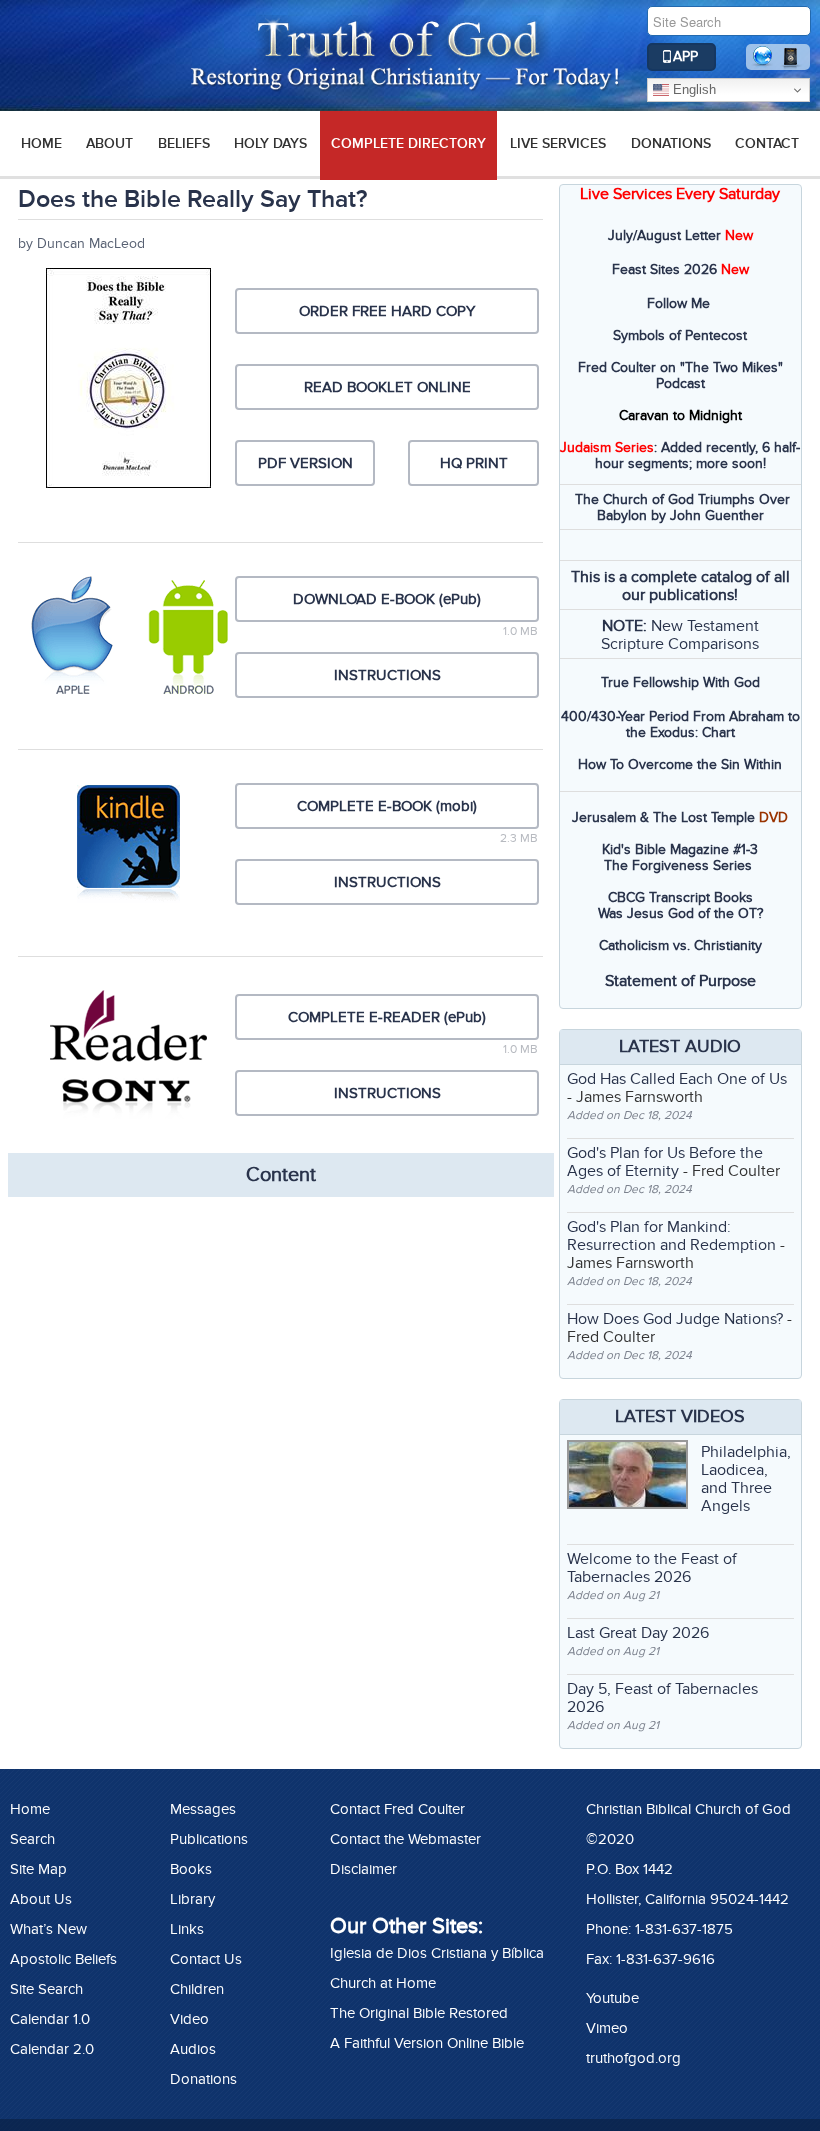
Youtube (612, 1998)
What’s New (48, 1929)
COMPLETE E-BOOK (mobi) (387, 806)
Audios (193, 2049)
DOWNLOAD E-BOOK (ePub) (387, 599)
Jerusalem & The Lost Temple (663, 817)
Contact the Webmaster (405, 1839)
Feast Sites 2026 (664, 269)
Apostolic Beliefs (63, 1959)
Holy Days (270, 143)
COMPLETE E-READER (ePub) (387, 1017)
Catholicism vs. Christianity (680, 945)
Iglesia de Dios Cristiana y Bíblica (437, 1953)
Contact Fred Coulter (397, 1809)
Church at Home (383, 1983)
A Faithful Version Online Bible (427, 2043)
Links (187, 1929)
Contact (767, 143)
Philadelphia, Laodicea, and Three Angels (746, 1479)
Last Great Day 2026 (638, 1633)
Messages (203, 1809)
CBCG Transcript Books (680, 897)
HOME (41, 143)
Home (30, 1809)
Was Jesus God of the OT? (680, 913)
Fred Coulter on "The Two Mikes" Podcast (680, 375)
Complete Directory (408, 143)
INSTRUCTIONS (387, 675)
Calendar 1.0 (50, 2019)
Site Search (46, 1989)
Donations (671, 143)
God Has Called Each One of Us (677, 1079)
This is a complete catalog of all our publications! (680, 586)
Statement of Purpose (680, 981)
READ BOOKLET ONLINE (387, 387)
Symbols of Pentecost (680, 335)
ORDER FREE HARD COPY (387, 311)
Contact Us (206, 1959)
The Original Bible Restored (419, 2013)
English (692, 89)
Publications (209, 1839)
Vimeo (607, 2028)
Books (191, 1869)
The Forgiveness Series (678, 865)
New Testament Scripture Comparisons (680, 635)
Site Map (38, 1869)
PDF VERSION (305, 463)
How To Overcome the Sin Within (680, 764)
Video (189, 2019)
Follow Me (678, 303)
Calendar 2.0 (52, 2049)
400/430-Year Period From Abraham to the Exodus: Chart (680, 724)
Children (197, 1989)
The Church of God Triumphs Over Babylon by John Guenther (682, 507)
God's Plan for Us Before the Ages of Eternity (665, 1162)
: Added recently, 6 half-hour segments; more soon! (680, 455)
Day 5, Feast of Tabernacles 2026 (662, 1698)
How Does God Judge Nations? (675, 1319)
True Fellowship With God (680, 682)
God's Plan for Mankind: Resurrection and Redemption (671, 1236)
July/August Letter (664, 235)
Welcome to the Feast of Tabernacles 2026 (652, 1568)
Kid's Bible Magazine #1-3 (680, 849)
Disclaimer (363, 1869)
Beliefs (184, 143)
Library (192, 1899)
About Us (41, 1899)
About (109, 143)
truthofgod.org (633, 2058)
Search (32, 1839)
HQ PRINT (474, 463)
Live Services (558, 143)
